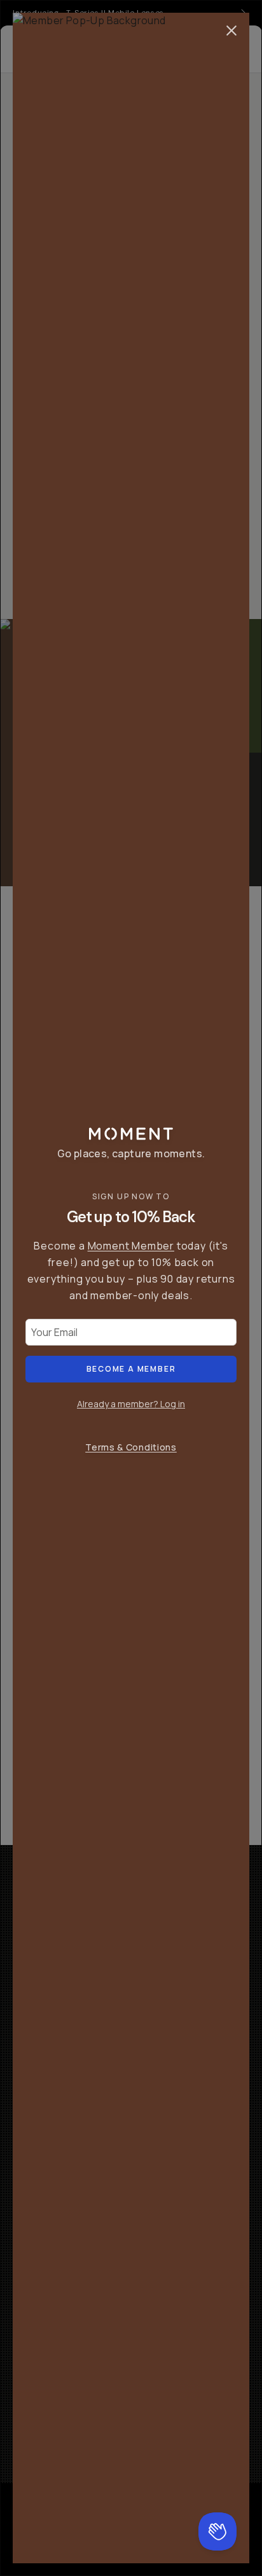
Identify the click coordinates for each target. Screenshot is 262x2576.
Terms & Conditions (131, 1447)
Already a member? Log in (131, 1404)
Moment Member (131, 1246)
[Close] (231, 31)
